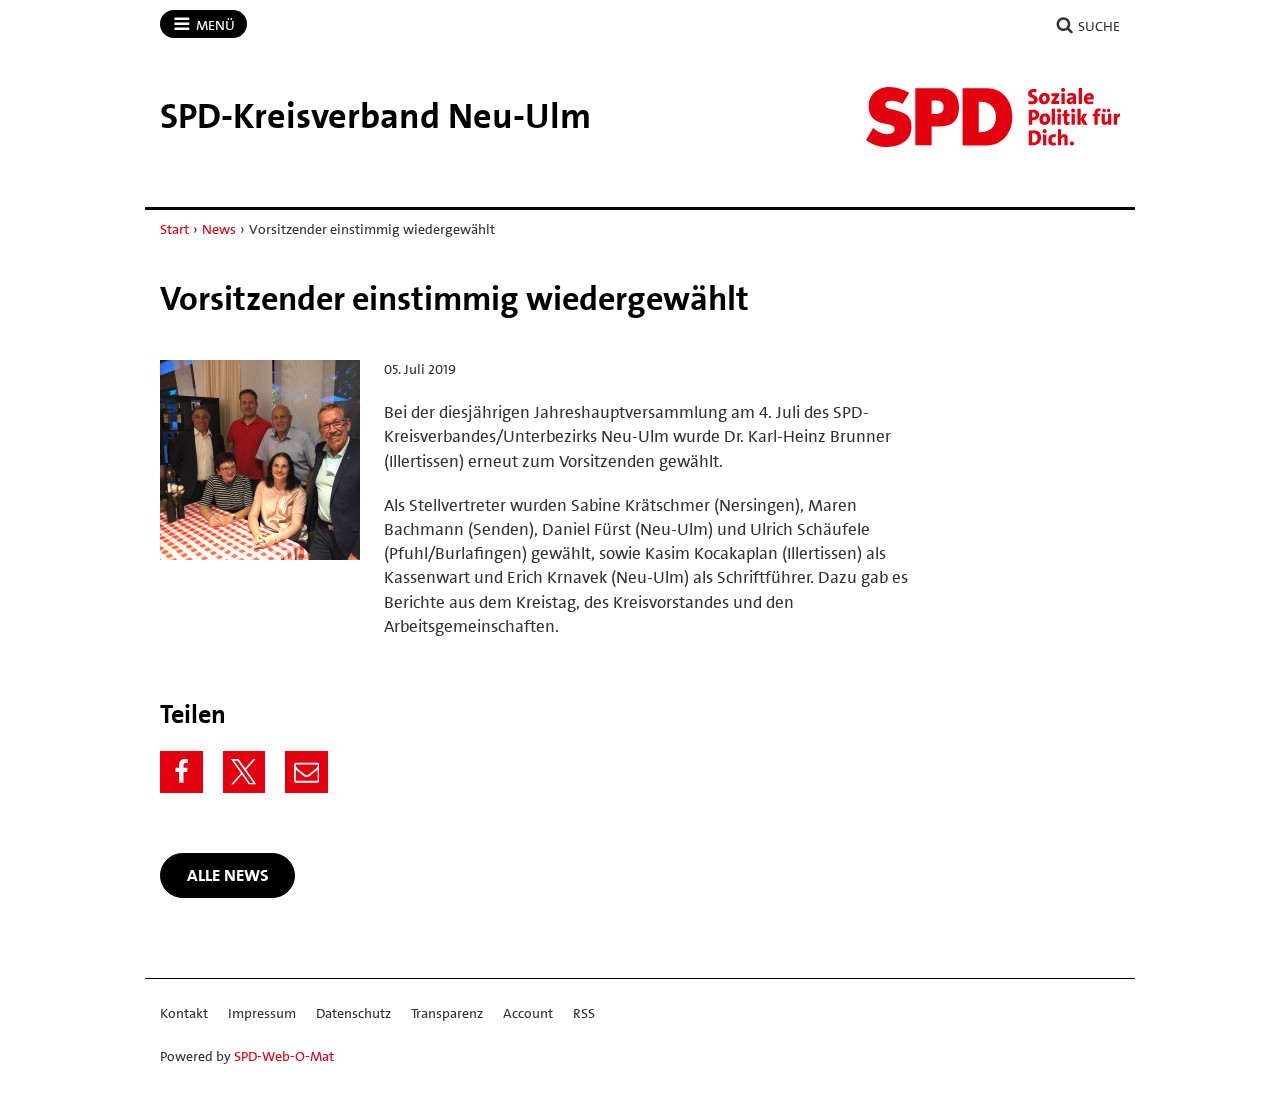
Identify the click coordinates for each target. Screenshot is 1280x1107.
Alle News (228, 875)
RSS (584, 1013)
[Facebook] (181, 772)
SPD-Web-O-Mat (284, 1056)
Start (174, 229)
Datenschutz (353, 1013)
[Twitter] (244, 772)
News (219, 229)
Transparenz (447, 1013)
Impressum (262, 1013)
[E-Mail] (306, 772)
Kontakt (184, 1013)
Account (528, 1013)
